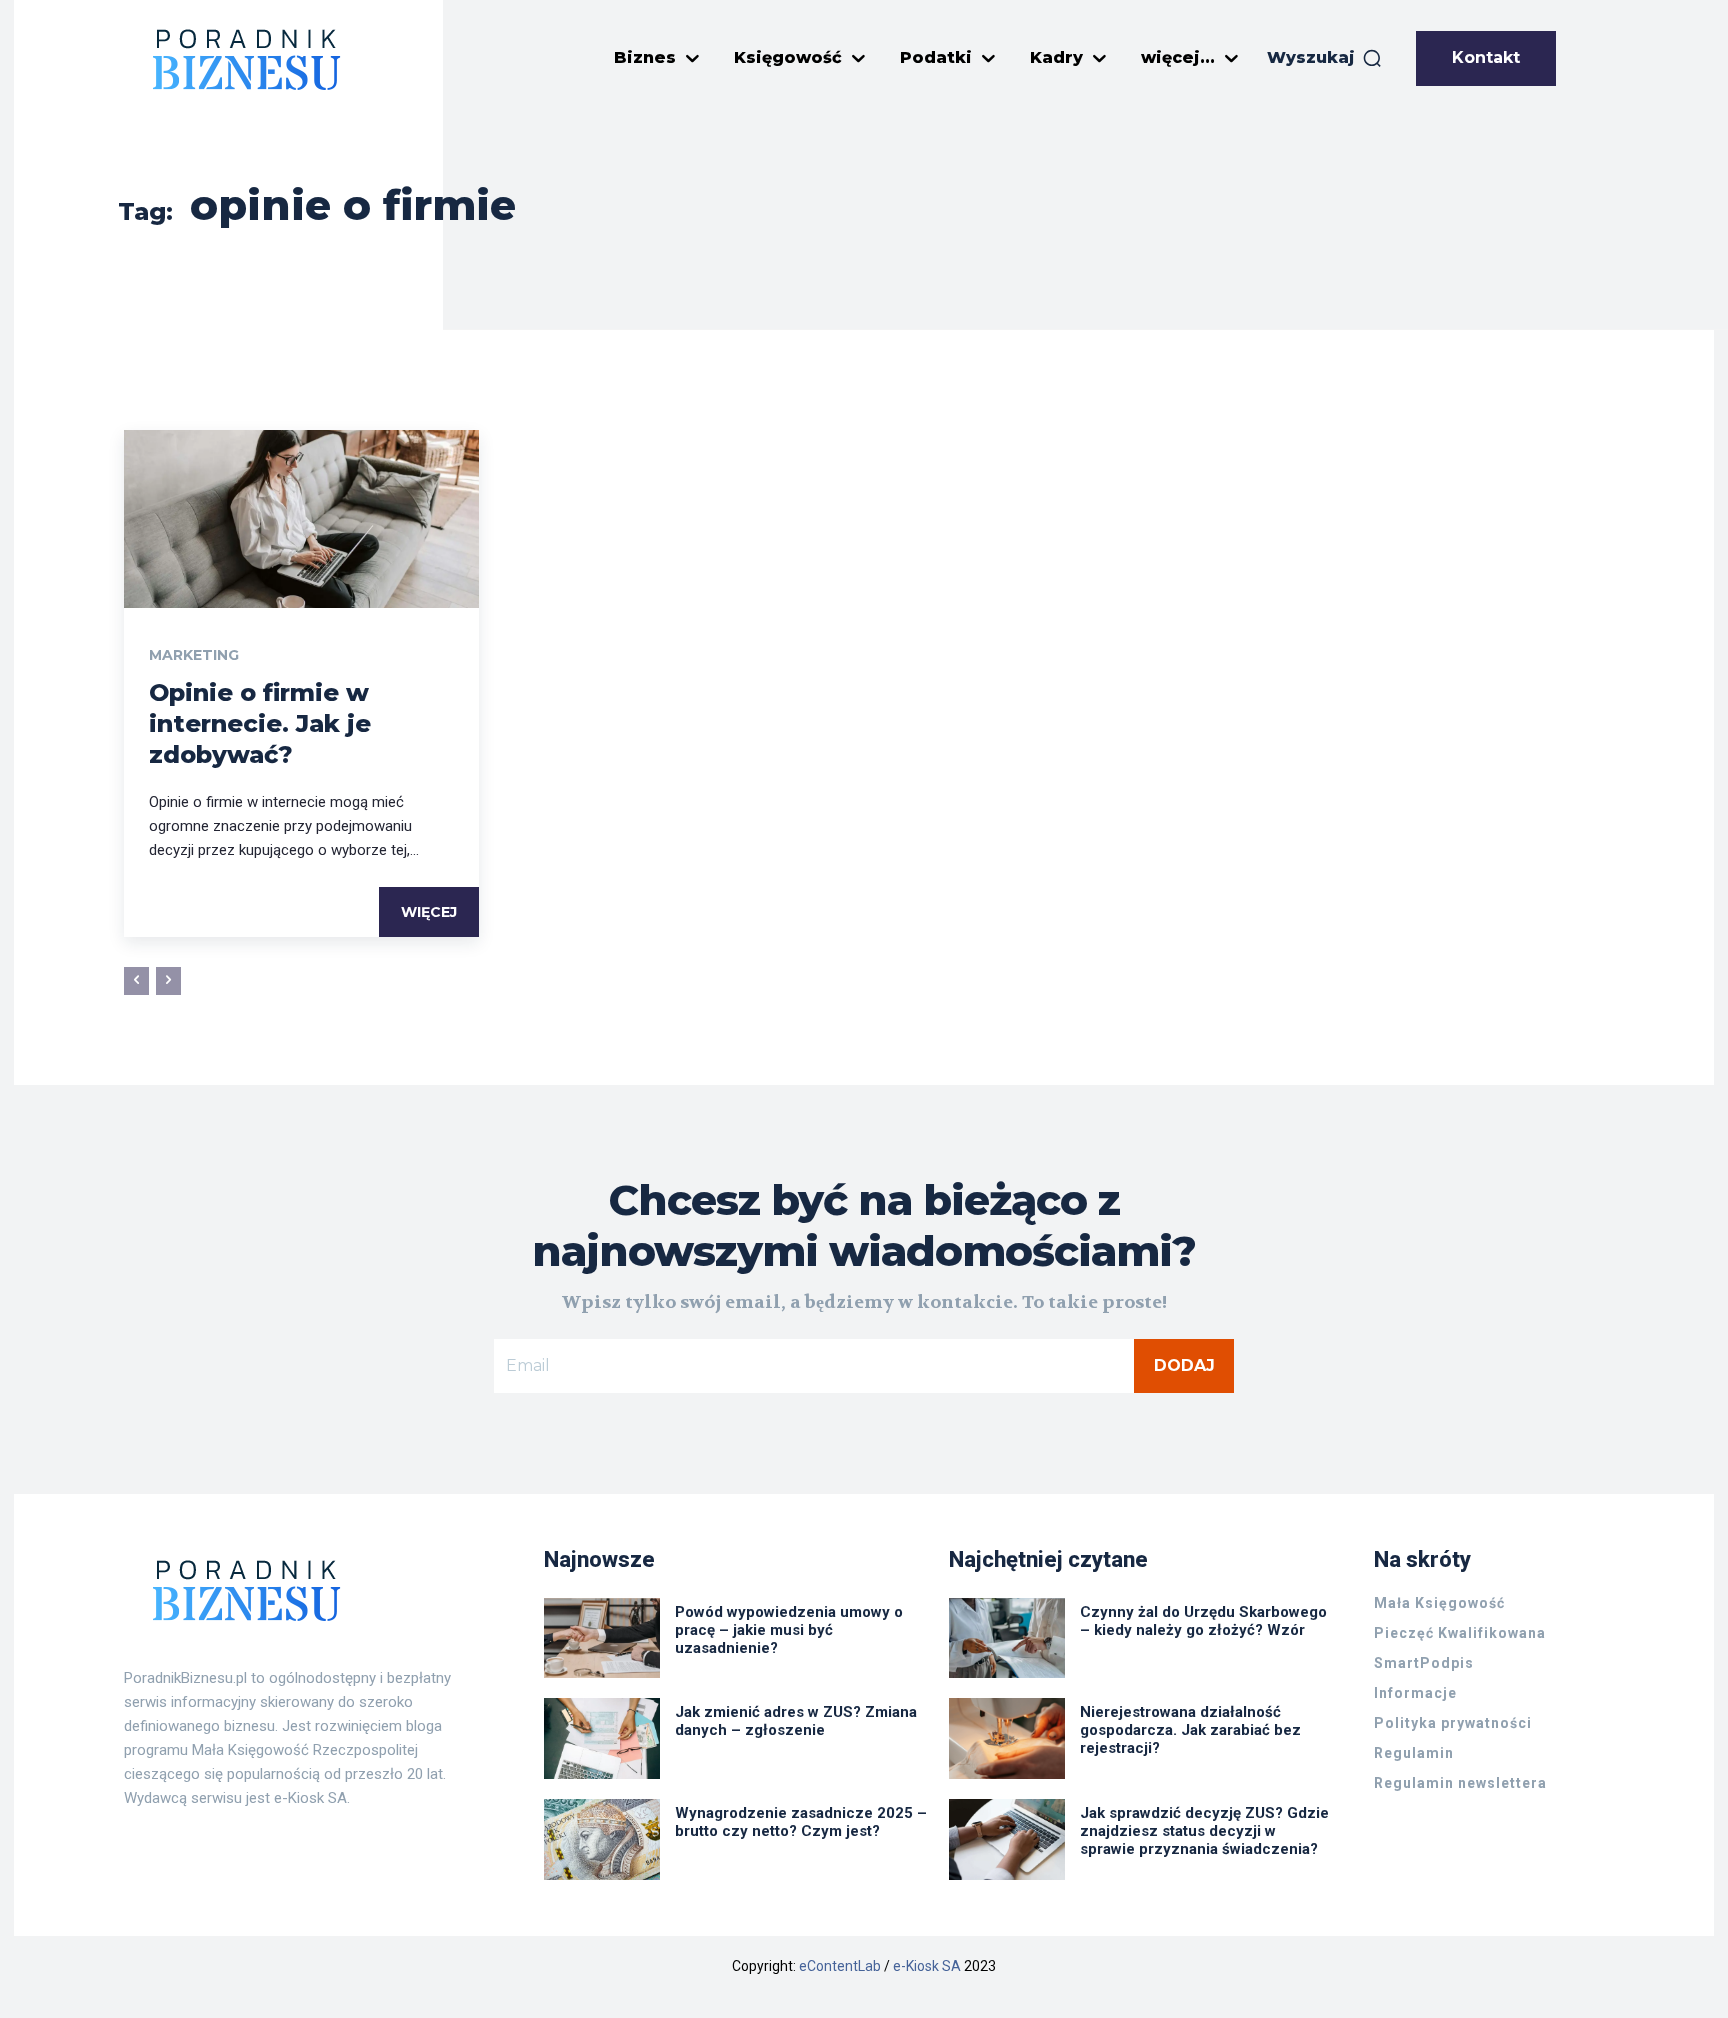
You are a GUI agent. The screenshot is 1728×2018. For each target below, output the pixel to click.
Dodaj (1184, 1365)
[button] (1325, 58)
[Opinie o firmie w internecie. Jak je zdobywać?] (301, 519)
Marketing (194, 655)
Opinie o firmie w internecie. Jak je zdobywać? (260, 723)
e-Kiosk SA (927, 1966)
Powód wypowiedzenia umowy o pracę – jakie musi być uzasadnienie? (789, 1630)
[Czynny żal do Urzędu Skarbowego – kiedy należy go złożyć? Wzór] (1007, 1638)
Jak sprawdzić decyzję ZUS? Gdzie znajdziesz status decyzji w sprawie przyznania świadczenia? (1204, 1831)
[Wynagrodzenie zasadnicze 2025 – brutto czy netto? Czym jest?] (602, 1839)
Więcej (429, 912)
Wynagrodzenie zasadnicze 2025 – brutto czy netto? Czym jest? (801, 1822)
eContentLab (840, 1966)
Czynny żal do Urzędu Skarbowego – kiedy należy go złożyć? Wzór (1203, 1621)
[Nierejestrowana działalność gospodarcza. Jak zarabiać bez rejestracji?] (1007, 1738)
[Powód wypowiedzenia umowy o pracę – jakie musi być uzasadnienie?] (602, 1638)
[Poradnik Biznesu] (247, 59)
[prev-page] (136, 981)
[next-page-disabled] (168, 981)
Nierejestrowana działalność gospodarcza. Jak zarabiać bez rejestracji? (1190, 1730)
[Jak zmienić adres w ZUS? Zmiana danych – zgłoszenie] (602, 1738)
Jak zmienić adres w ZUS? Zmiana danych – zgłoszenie (796, 1721)
